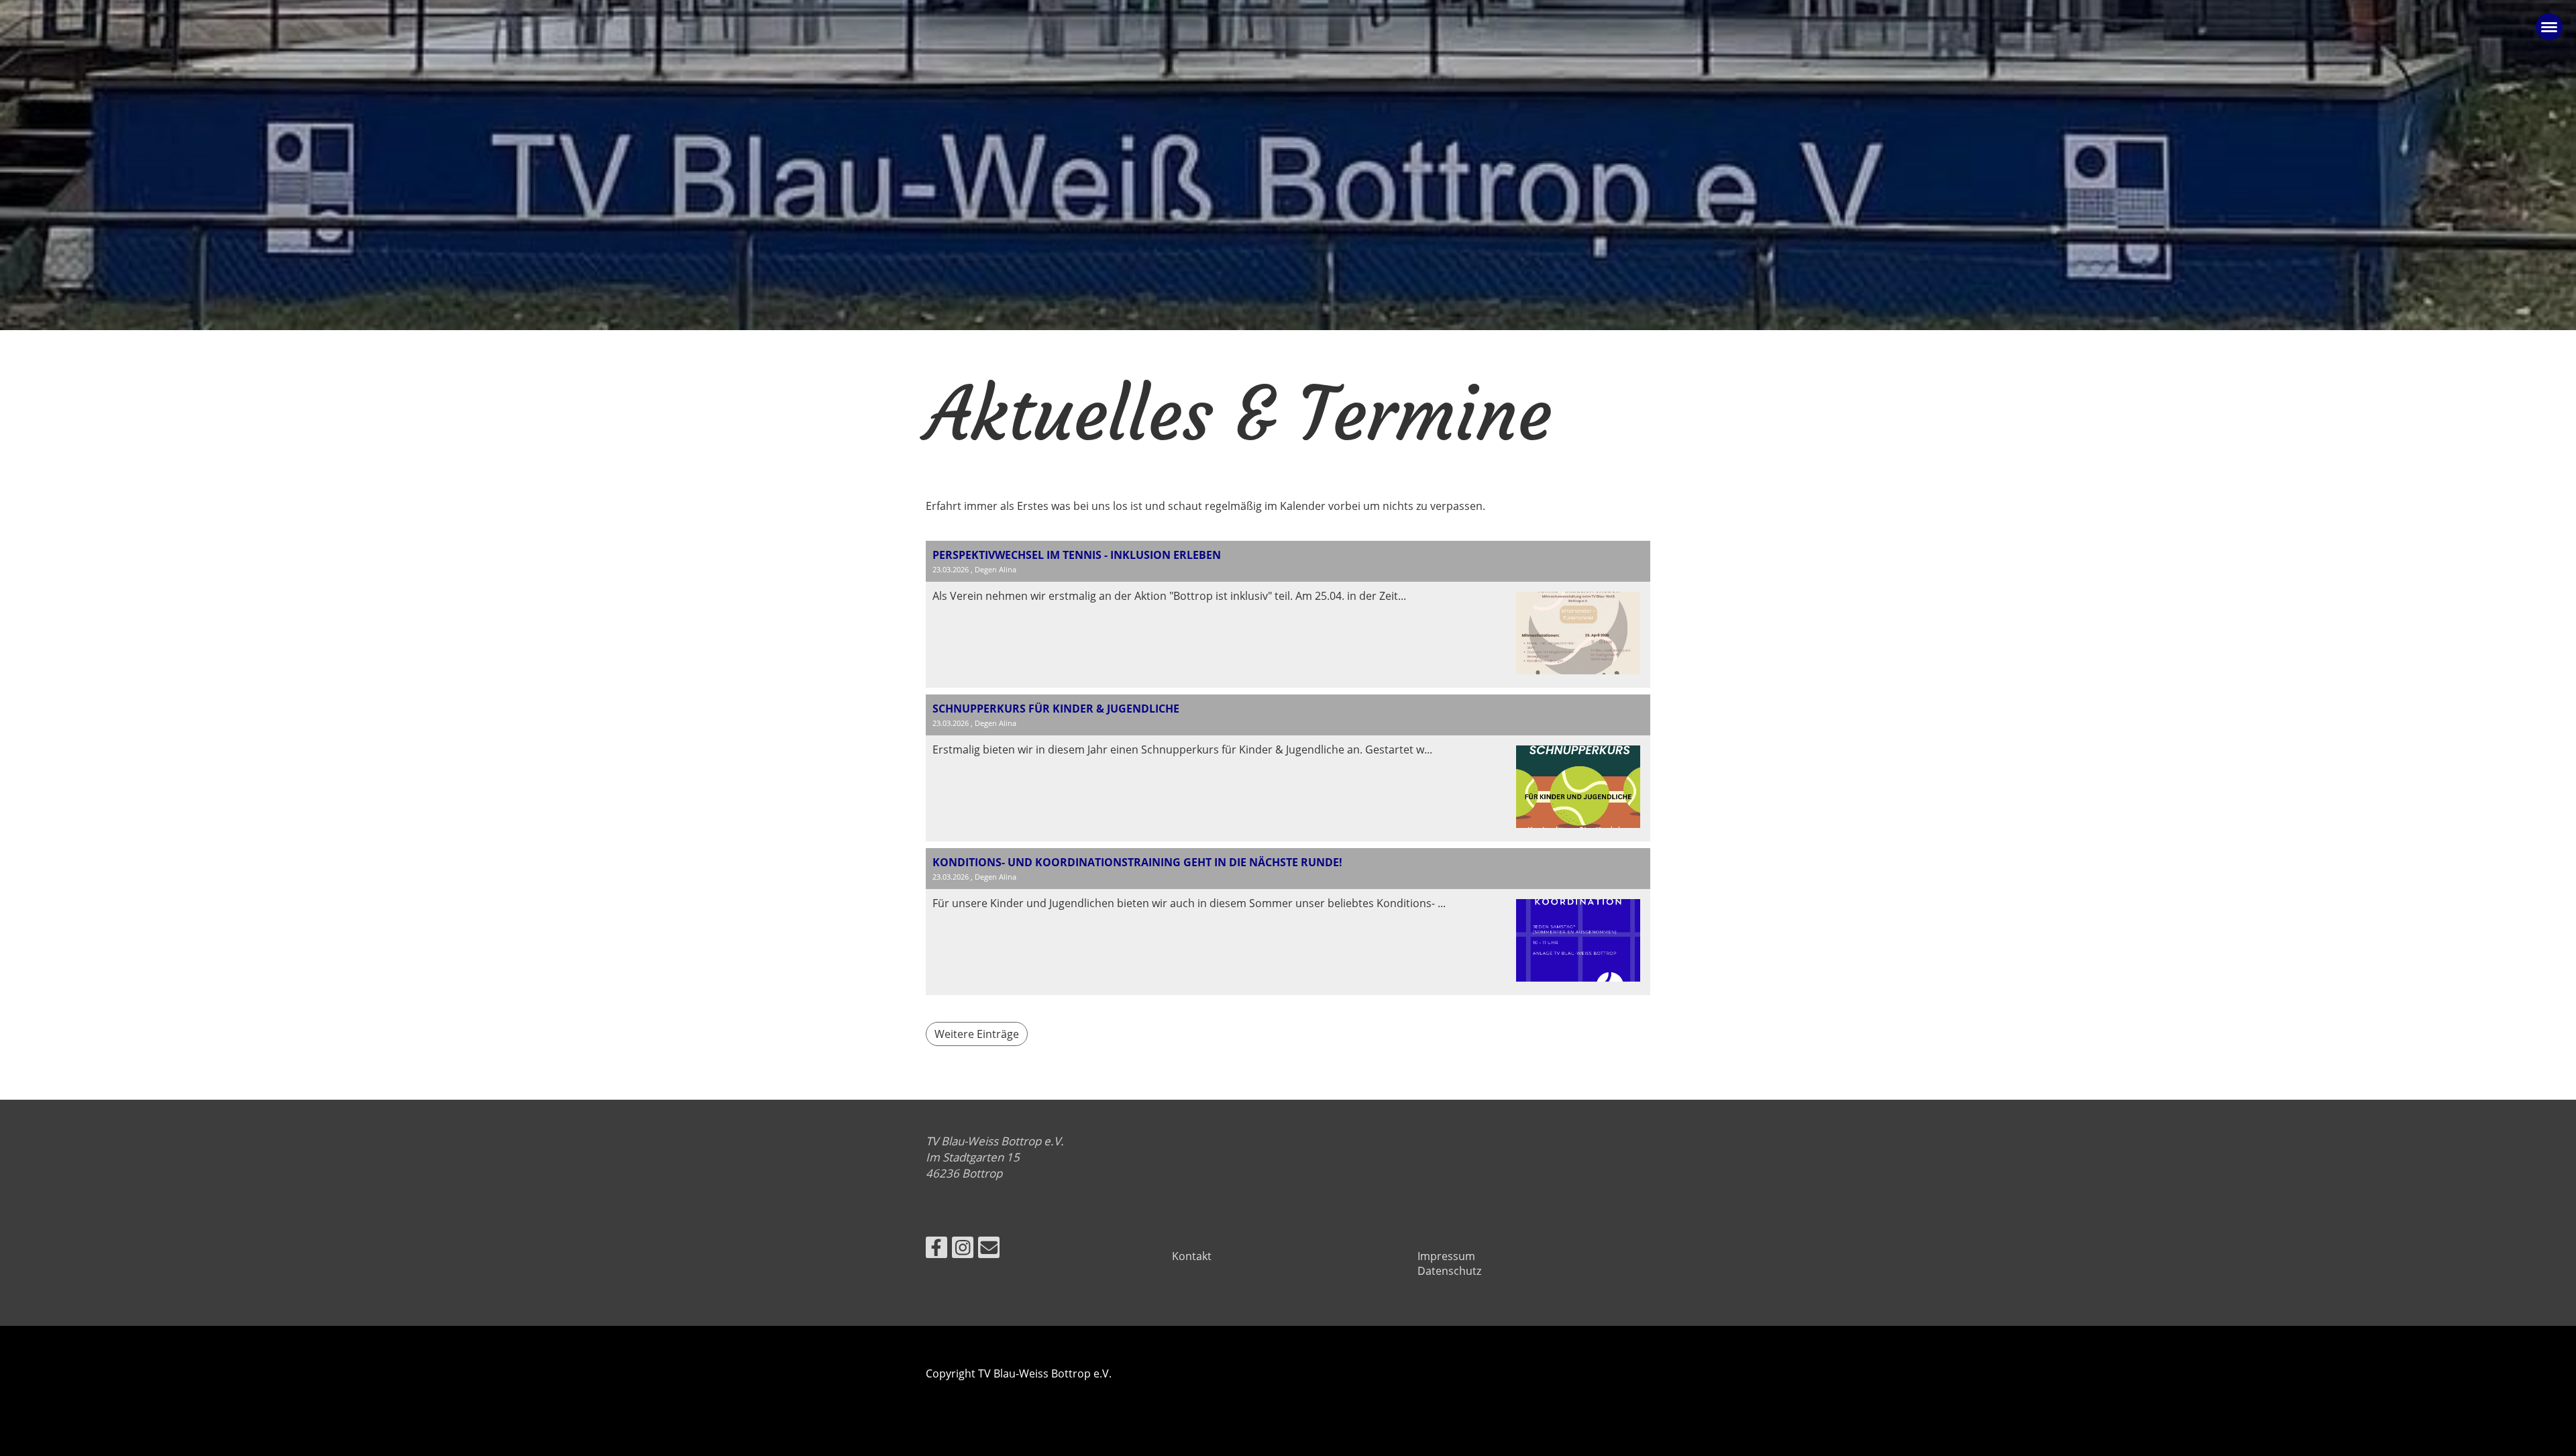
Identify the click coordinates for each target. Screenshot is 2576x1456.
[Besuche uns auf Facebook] (936, 1250)
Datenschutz (1449, 1271)
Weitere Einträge (977, 1034)
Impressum (1446, 1256)
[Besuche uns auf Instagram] (963, 1250)
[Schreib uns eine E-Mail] (989, 1250)
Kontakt (1192, 1256)
